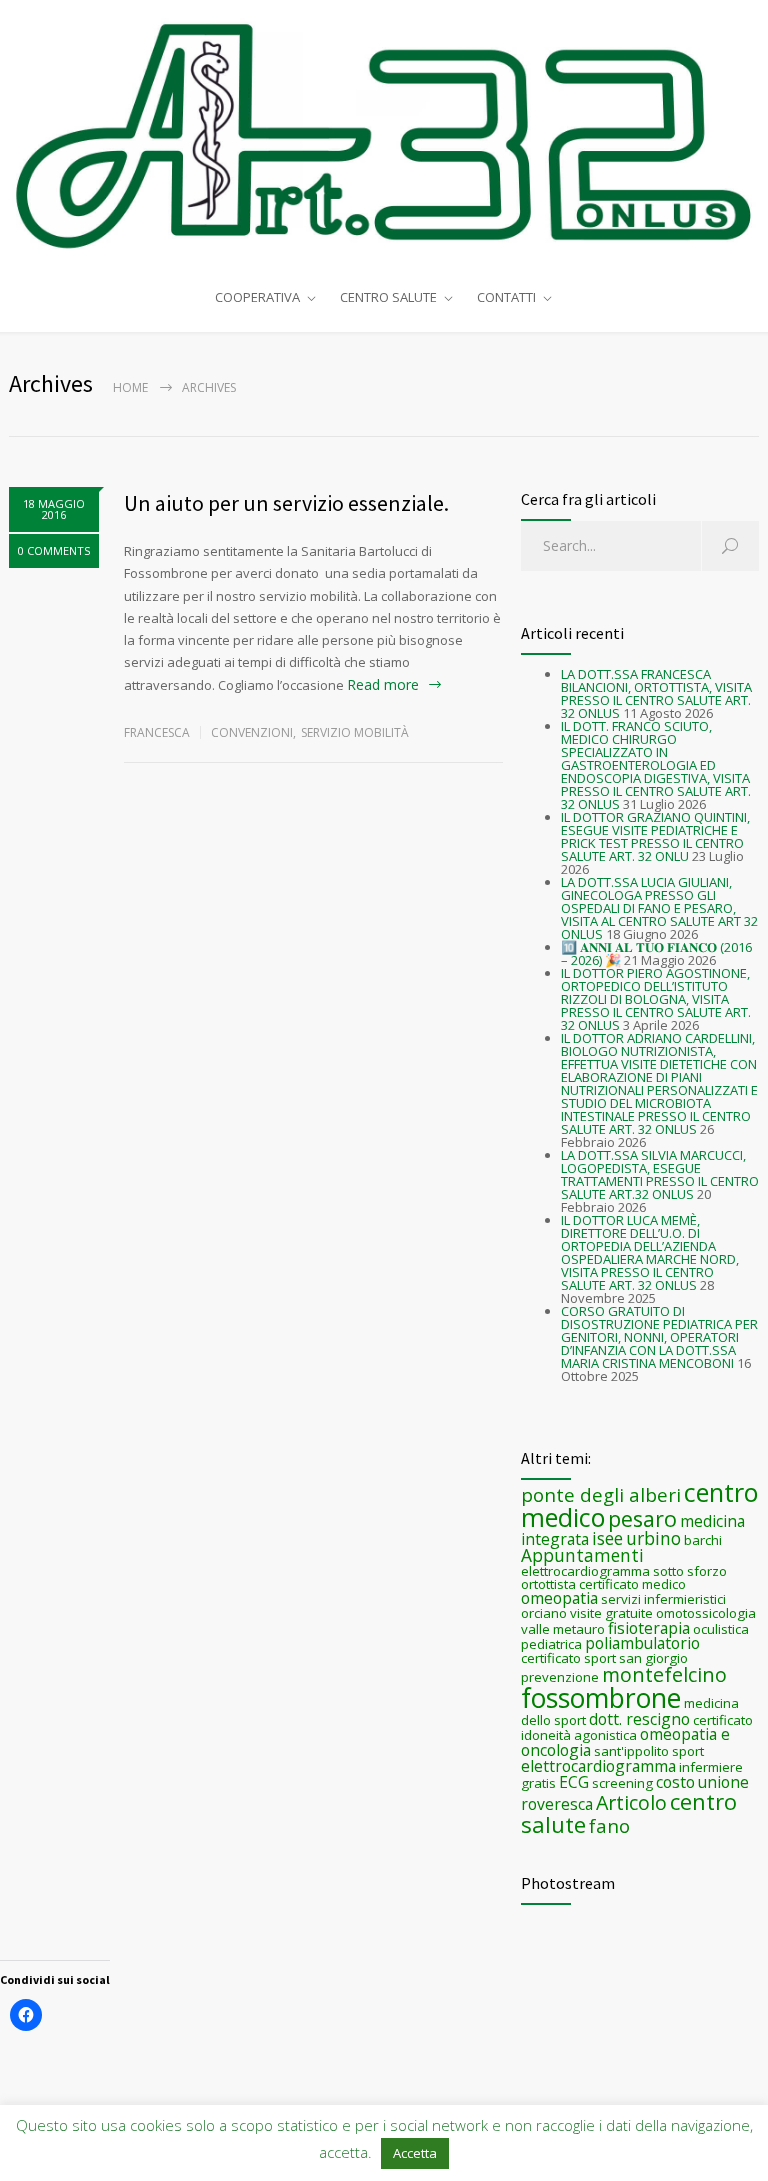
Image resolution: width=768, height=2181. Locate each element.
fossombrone (601, 1698)
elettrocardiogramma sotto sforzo (624, 1571)
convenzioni (252, 732)
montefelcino (664, 1674)
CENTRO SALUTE (388, 297)
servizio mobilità (355, 732)
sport (688, 1751)
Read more (383, 684)
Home (130, 387)
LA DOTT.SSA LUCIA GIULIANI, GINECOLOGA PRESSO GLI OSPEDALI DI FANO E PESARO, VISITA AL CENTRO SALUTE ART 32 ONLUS (659, 908)
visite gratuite (611, 1613)
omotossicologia (706, 1613)
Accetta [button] (415, 2153)
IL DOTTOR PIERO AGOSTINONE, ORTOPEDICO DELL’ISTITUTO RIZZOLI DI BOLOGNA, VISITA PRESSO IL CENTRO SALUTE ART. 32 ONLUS (656, 999)
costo (675, 1782)
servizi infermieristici (663, 1599)
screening (622, 1783)
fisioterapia (649, 1628)
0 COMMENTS (54, 550)
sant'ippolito (631, 1751)
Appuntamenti (582, 1555)
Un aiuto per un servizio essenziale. (286, 503)
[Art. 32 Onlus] (384, 136)
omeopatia (559, 1598)
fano (609, 1825)
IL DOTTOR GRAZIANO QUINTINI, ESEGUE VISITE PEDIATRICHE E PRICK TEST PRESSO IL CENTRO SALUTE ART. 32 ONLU (655, 836)
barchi (703, 1540)
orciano (544, 1613)
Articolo (631, 1802)
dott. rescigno (639, 1719)
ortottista (548, 1584)
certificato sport (568, 1658)
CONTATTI (506, 297)
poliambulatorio (642, 1643)
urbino (653, 1538)
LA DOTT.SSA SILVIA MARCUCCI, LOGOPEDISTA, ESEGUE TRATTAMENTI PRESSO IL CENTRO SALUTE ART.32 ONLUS (660, 1174)
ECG (574, 1782)
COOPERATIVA (257, 297)
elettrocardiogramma (598, 1766)
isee (607, 1538)
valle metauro (563, 1629)
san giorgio (653, 1658)
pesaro (642, 1518)
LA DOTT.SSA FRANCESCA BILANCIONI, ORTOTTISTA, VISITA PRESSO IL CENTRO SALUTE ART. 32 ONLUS (656, 693)
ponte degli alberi (601, 1494)
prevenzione (560, 1677)
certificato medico (632, 1584)
